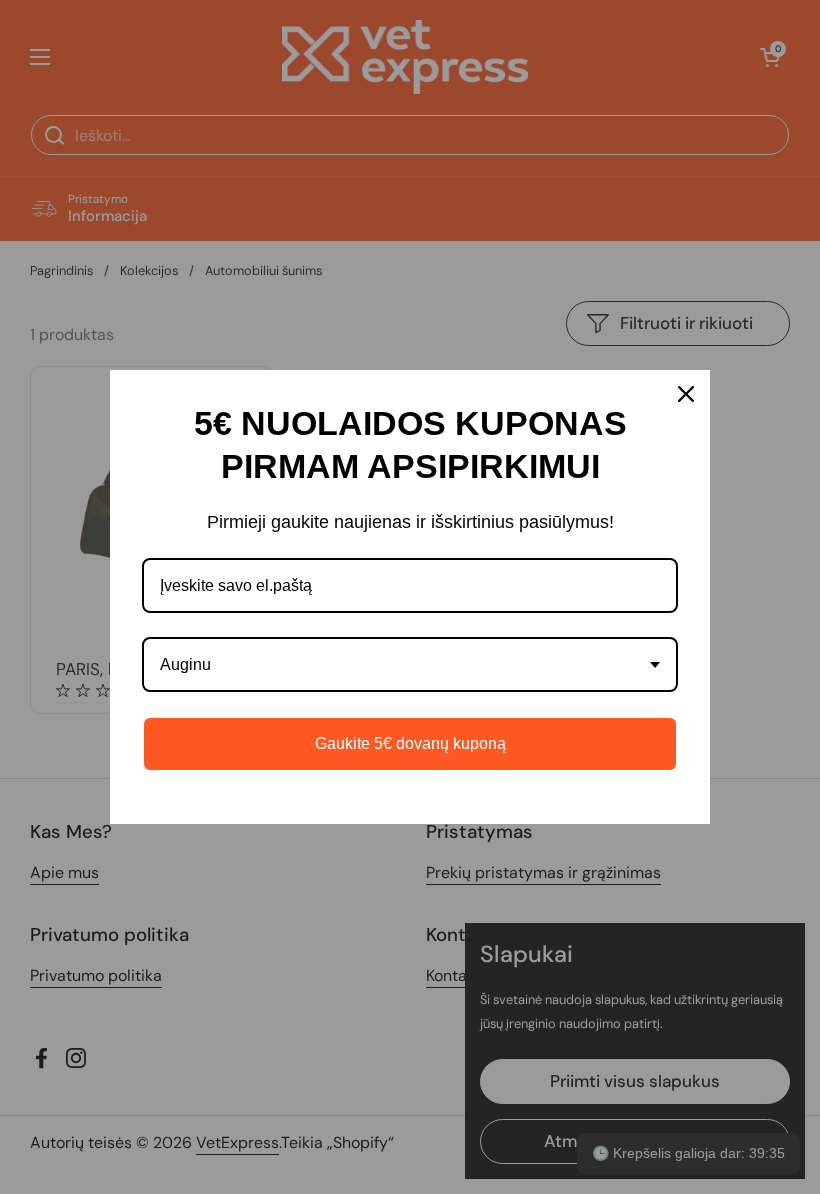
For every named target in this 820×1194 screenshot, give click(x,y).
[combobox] (410, 664)
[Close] (686, 394)
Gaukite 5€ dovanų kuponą (410, 743)
